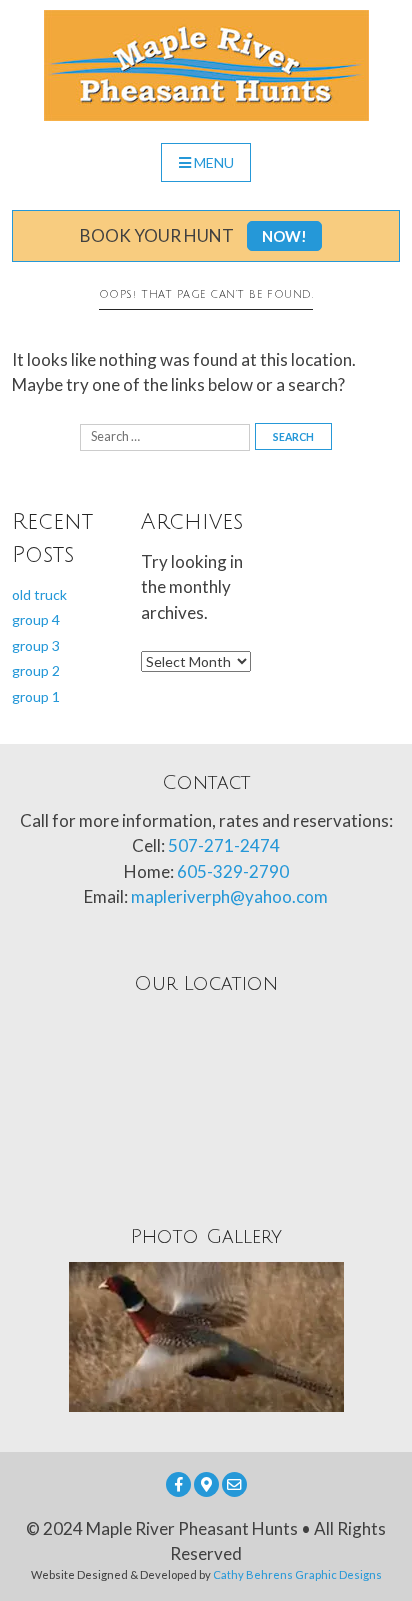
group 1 (36, 696)
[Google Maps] (206, 1484)
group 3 (36, 645)
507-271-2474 (224, 845)
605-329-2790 (233, 871)
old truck (39, 594)
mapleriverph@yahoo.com (229, 896)
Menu (214, 162)
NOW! (284, 236)
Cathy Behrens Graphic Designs (297, 1574)
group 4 (36, 619)
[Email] (234, 1484)
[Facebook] (178, 1484)
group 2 (36, 670)
